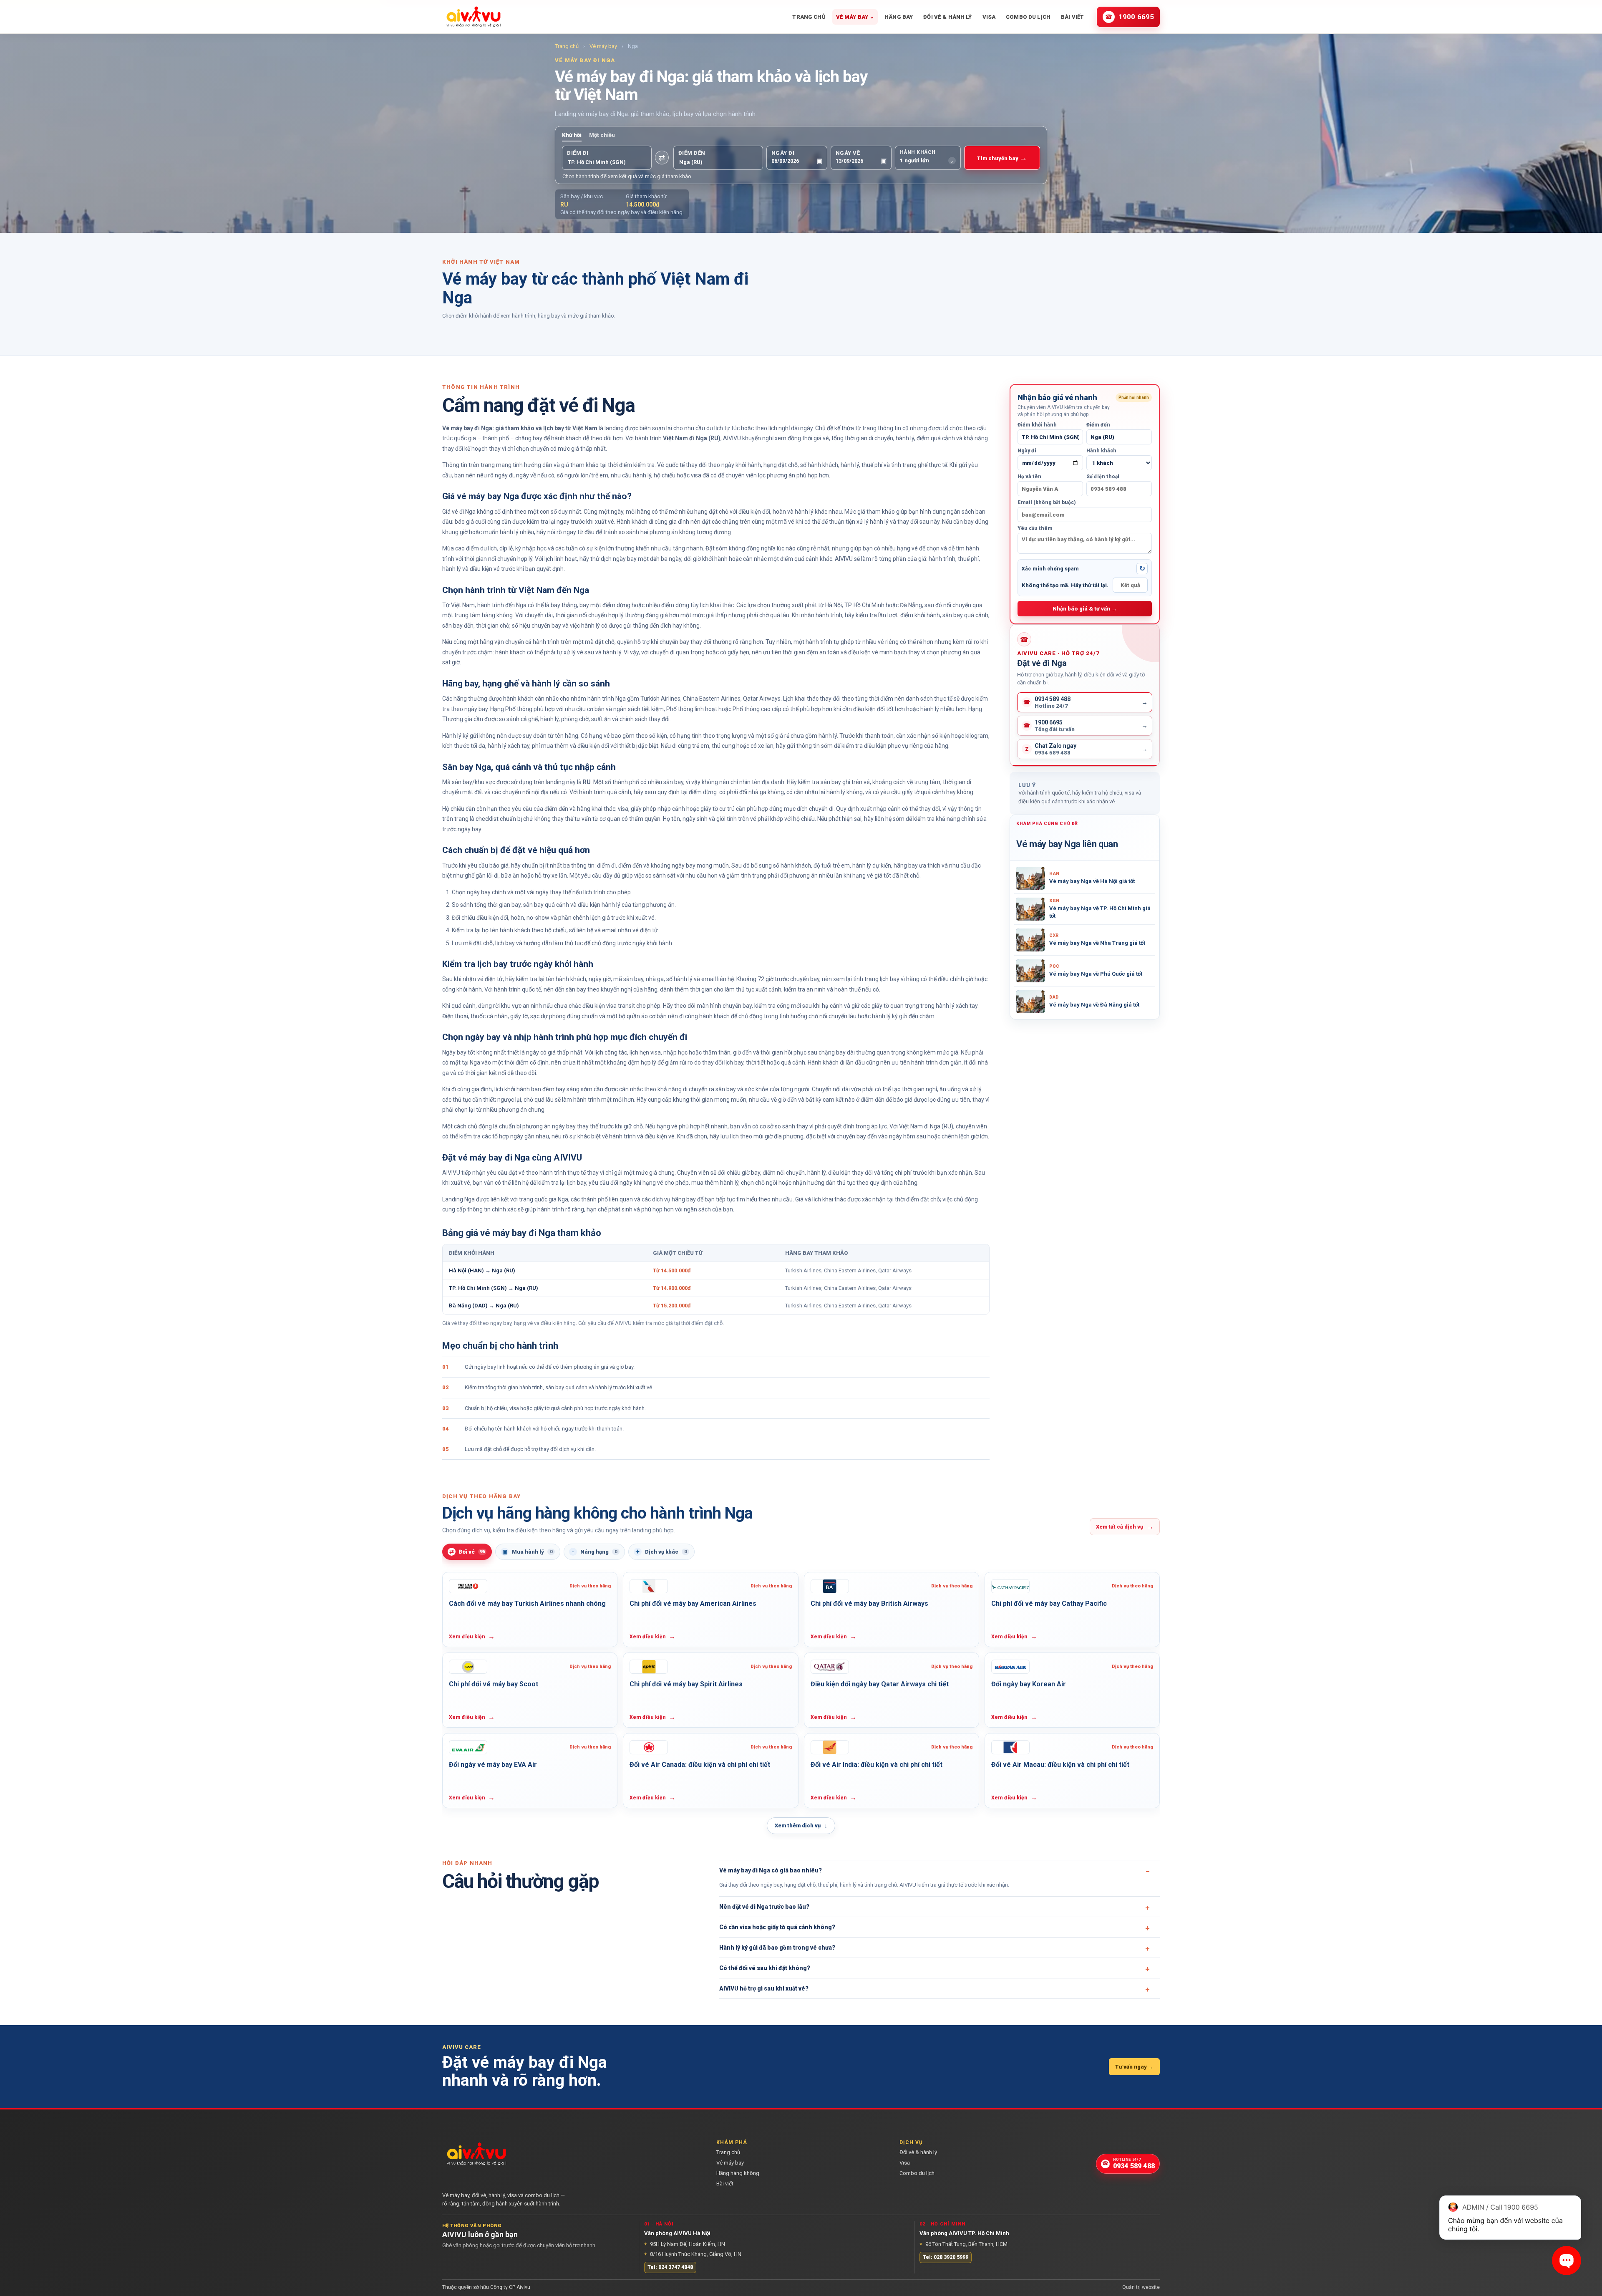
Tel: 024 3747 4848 (670, 2267)
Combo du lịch (1028, 17)
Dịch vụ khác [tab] (661, 1552)
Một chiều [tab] (602, 135)
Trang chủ (809, 17)
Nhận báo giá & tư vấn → (1085, 609)
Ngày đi (1027, 451)
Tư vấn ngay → (1134, 2067)
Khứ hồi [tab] (572, 135)
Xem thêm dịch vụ (801, 1826)
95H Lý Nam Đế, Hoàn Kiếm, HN (685, 2244)
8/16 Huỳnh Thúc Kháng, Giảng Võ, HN (693, 2254)
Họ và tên (1029, 477)
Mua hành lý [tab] (528, 1552)
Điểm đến (1098, 425)
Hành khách (1101, 451)
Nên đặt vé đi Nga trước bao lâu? (764, 1907)
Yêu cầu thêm (1035, 528)
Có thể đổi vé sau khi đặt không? (765, 1968)
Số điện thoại (1103, 477)
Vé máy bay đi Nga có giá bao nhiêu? (771, 1870)
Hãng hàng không (738, 2173)
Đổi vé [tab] (467, 1552)
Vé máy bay (855, 17)
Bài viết (1072, 17)
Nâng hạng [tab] (594, 1552)
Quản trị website (1141, 2287)
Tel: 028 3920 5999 (946, 2257)
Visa (989, 17)
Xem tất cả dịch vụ (1125, 1526)
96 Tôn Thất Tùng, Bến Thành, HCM (963, 2244)
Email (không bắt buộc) (1047, 502)
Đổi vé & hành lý (947, 17)
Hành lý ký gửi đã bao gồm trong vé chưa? (777, 1948)
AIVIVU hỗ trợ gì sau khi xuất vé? (764, 1988)
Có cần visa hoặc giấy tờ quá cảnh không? (777, 1927)
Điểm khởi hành (1037, 425)
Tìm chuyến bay (1002, 158)
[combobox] (607, 162)
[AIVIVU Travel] (474, 17)
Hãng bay (899, 17)
